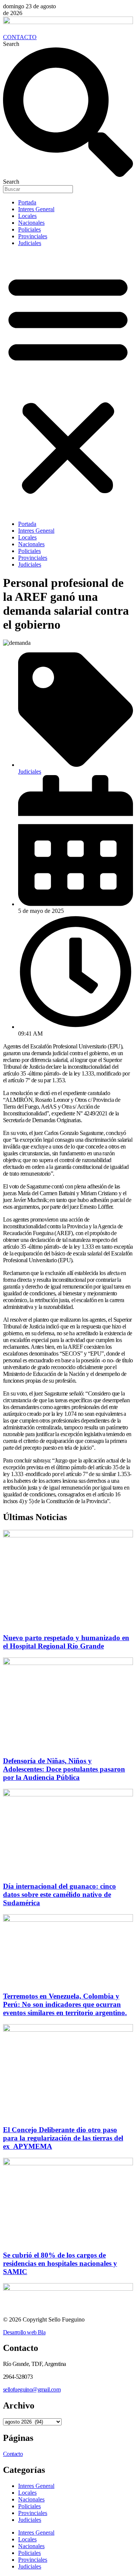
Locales (27, 216)
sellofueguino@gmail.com (32, 2389)
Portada (27, 202)
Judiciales (30, 243)
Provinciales (33, 236)
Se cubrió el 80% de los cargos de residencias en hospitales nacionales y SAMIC (60, 2263)
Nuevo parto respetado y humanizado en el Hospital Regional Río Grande (66, 1642)
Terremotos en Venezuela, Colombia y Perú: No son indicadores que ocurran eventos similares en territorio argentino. (65, 2004)
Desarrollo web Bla (24, 2332)
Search (11, 44)
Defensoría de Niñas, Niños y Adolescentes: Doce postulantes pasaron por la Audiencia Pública (64, 1769)
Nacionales (31, 223)
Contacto (13, 2454)
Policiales (29, 229)
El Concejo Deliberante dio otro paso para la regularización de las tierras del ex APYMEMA (63, 2138)
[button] (68, 384)
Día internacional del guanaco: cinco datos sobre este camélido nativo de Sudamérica (59, 1894)
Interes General (36, 209)
